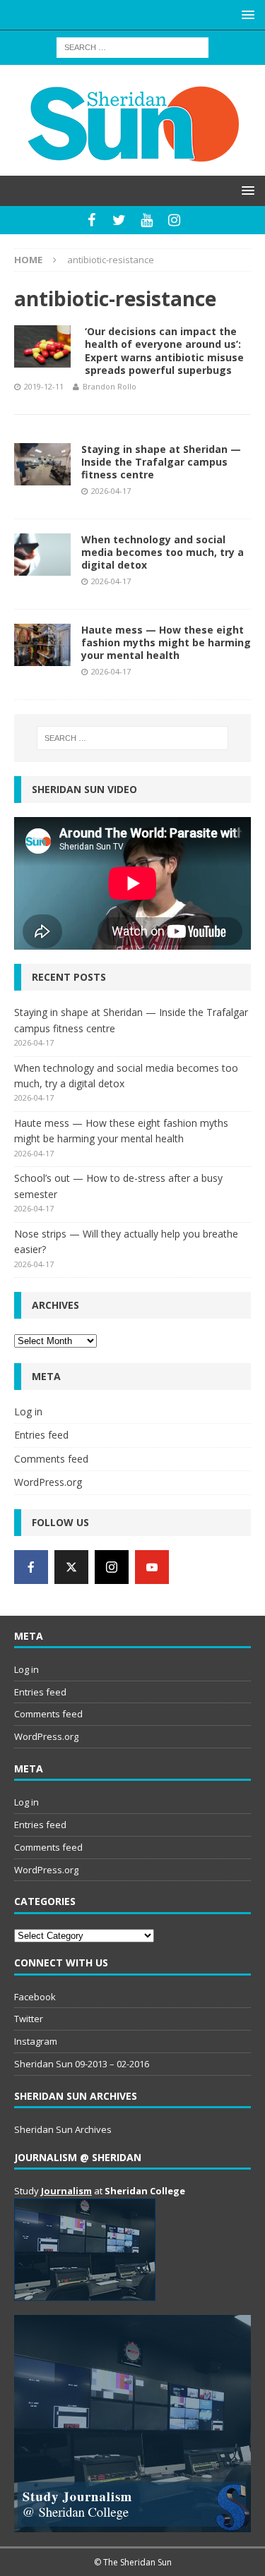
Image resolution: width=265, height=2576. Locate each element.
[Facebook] (92, 220)
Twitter (29, 2019)
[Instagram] (174, 220)
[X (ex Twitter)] (71, 1567)
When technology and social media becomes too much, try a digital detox (163, 552)
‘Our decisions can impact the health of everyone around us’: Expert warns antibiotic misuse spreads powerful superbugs (164, 351)
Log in (28, 1411)
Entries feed (41, 1435)
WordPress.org (48, 1482)
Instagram (36, 2041)
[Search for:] (132, 46)
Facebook (35, 1997)
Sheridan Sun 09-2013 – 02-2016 (82, 2064)
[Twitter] (119, 220)
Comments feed (51, 1459)
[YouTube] (147, 220)
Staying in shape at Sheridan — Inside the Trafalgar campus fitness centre (161, 462)
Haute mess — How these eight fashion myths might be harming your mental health (166, 642)
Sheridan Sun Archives (63, 2129)
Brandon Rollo (110, 386)
